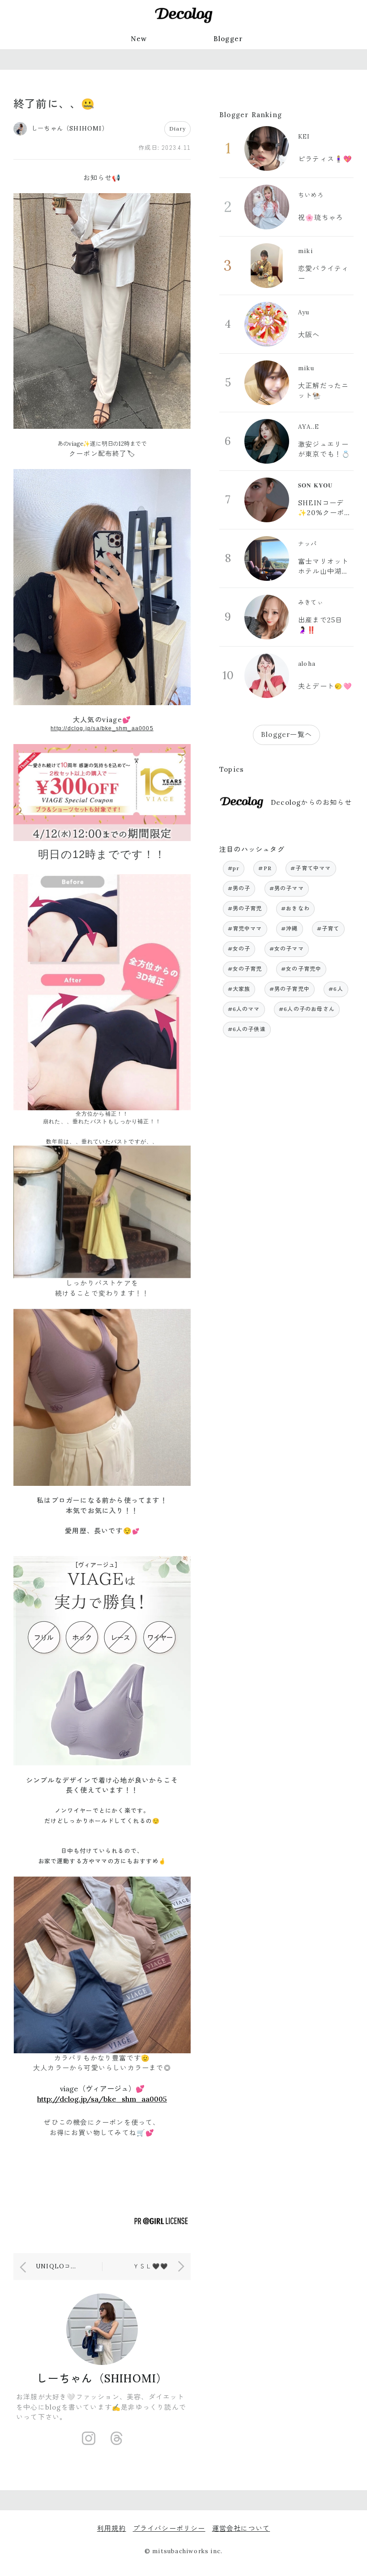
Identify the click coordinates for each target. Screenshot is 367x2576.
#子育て (328, 928)
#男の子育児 (245, 908)
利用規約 (112, 2528)
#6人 (336, 989)
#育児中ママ (245, 928)
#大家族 (239, 989)
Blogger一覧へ (286, 734)
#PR (265, 868)
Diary (177, 129)
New (139, 39)
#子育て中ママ (311, 868)
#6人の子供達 (247, 1029)
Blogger (228, 39)
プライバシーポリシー (169, 2528)
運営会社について (241, 2528)
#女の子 (239, 949)
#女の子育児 (245, 969)
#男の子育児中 (290, 989)
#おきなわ (295, 908)
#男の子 (239, 888)
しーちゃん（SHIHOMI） (102, 2379)
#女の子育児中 (301, 969)
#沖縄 (290, 928)
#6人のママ (244, 1009)
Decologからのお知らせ (311, 802)
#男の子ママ (287, 888)
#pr (234, 868)
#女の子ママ (287, 949)
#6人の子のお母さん (307, 1009)
